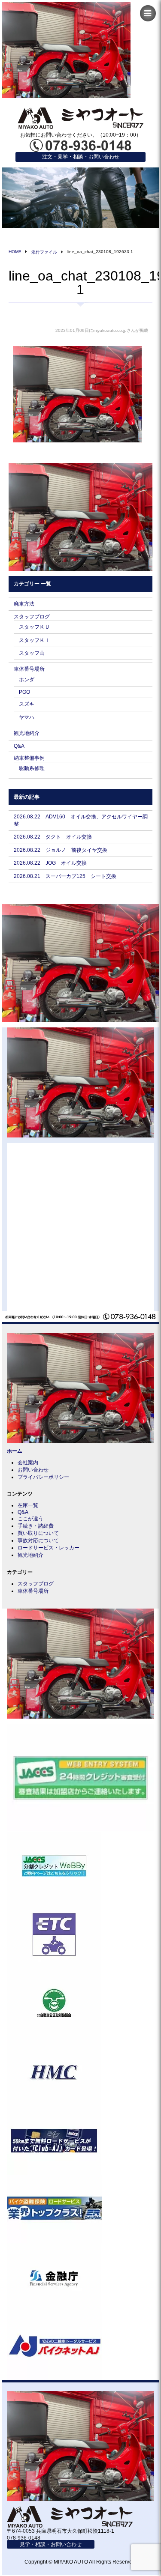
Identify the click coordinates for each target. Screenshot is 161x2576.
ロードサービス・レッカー (49, 1548)
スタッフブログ (32, 617)
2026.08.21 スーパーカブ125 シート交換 (65, 876)
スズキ (27, 704)
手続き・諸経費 (36, 1526)
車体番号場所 (29, 669)
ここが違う (30, 1519)
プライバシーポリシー (43, 1477)
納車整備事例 (29, 758)
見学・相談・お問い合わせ (51, 2544)
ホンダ (27, 680)
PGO (24, 692)
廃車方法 (24, 604)
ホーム (15, 1451)
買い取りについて (38, 1533)
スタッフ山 (32, 653)
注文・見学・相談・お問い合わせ (81, 157)
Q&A (19, 746)
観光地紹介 (27, 733)
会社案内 (28, 1463)
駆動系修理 (32, 768)
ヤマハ (27, 717)
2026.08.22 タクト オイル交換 (53, 837)
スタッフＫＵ (34, 627)
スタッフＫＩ (34, 640)
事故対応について (38, 1540)
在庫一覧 (28, 1505)
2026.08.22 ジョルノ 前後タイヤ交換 (61, 850)
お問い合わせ (33, 1470)
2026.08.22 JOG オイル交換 (50, 863)
